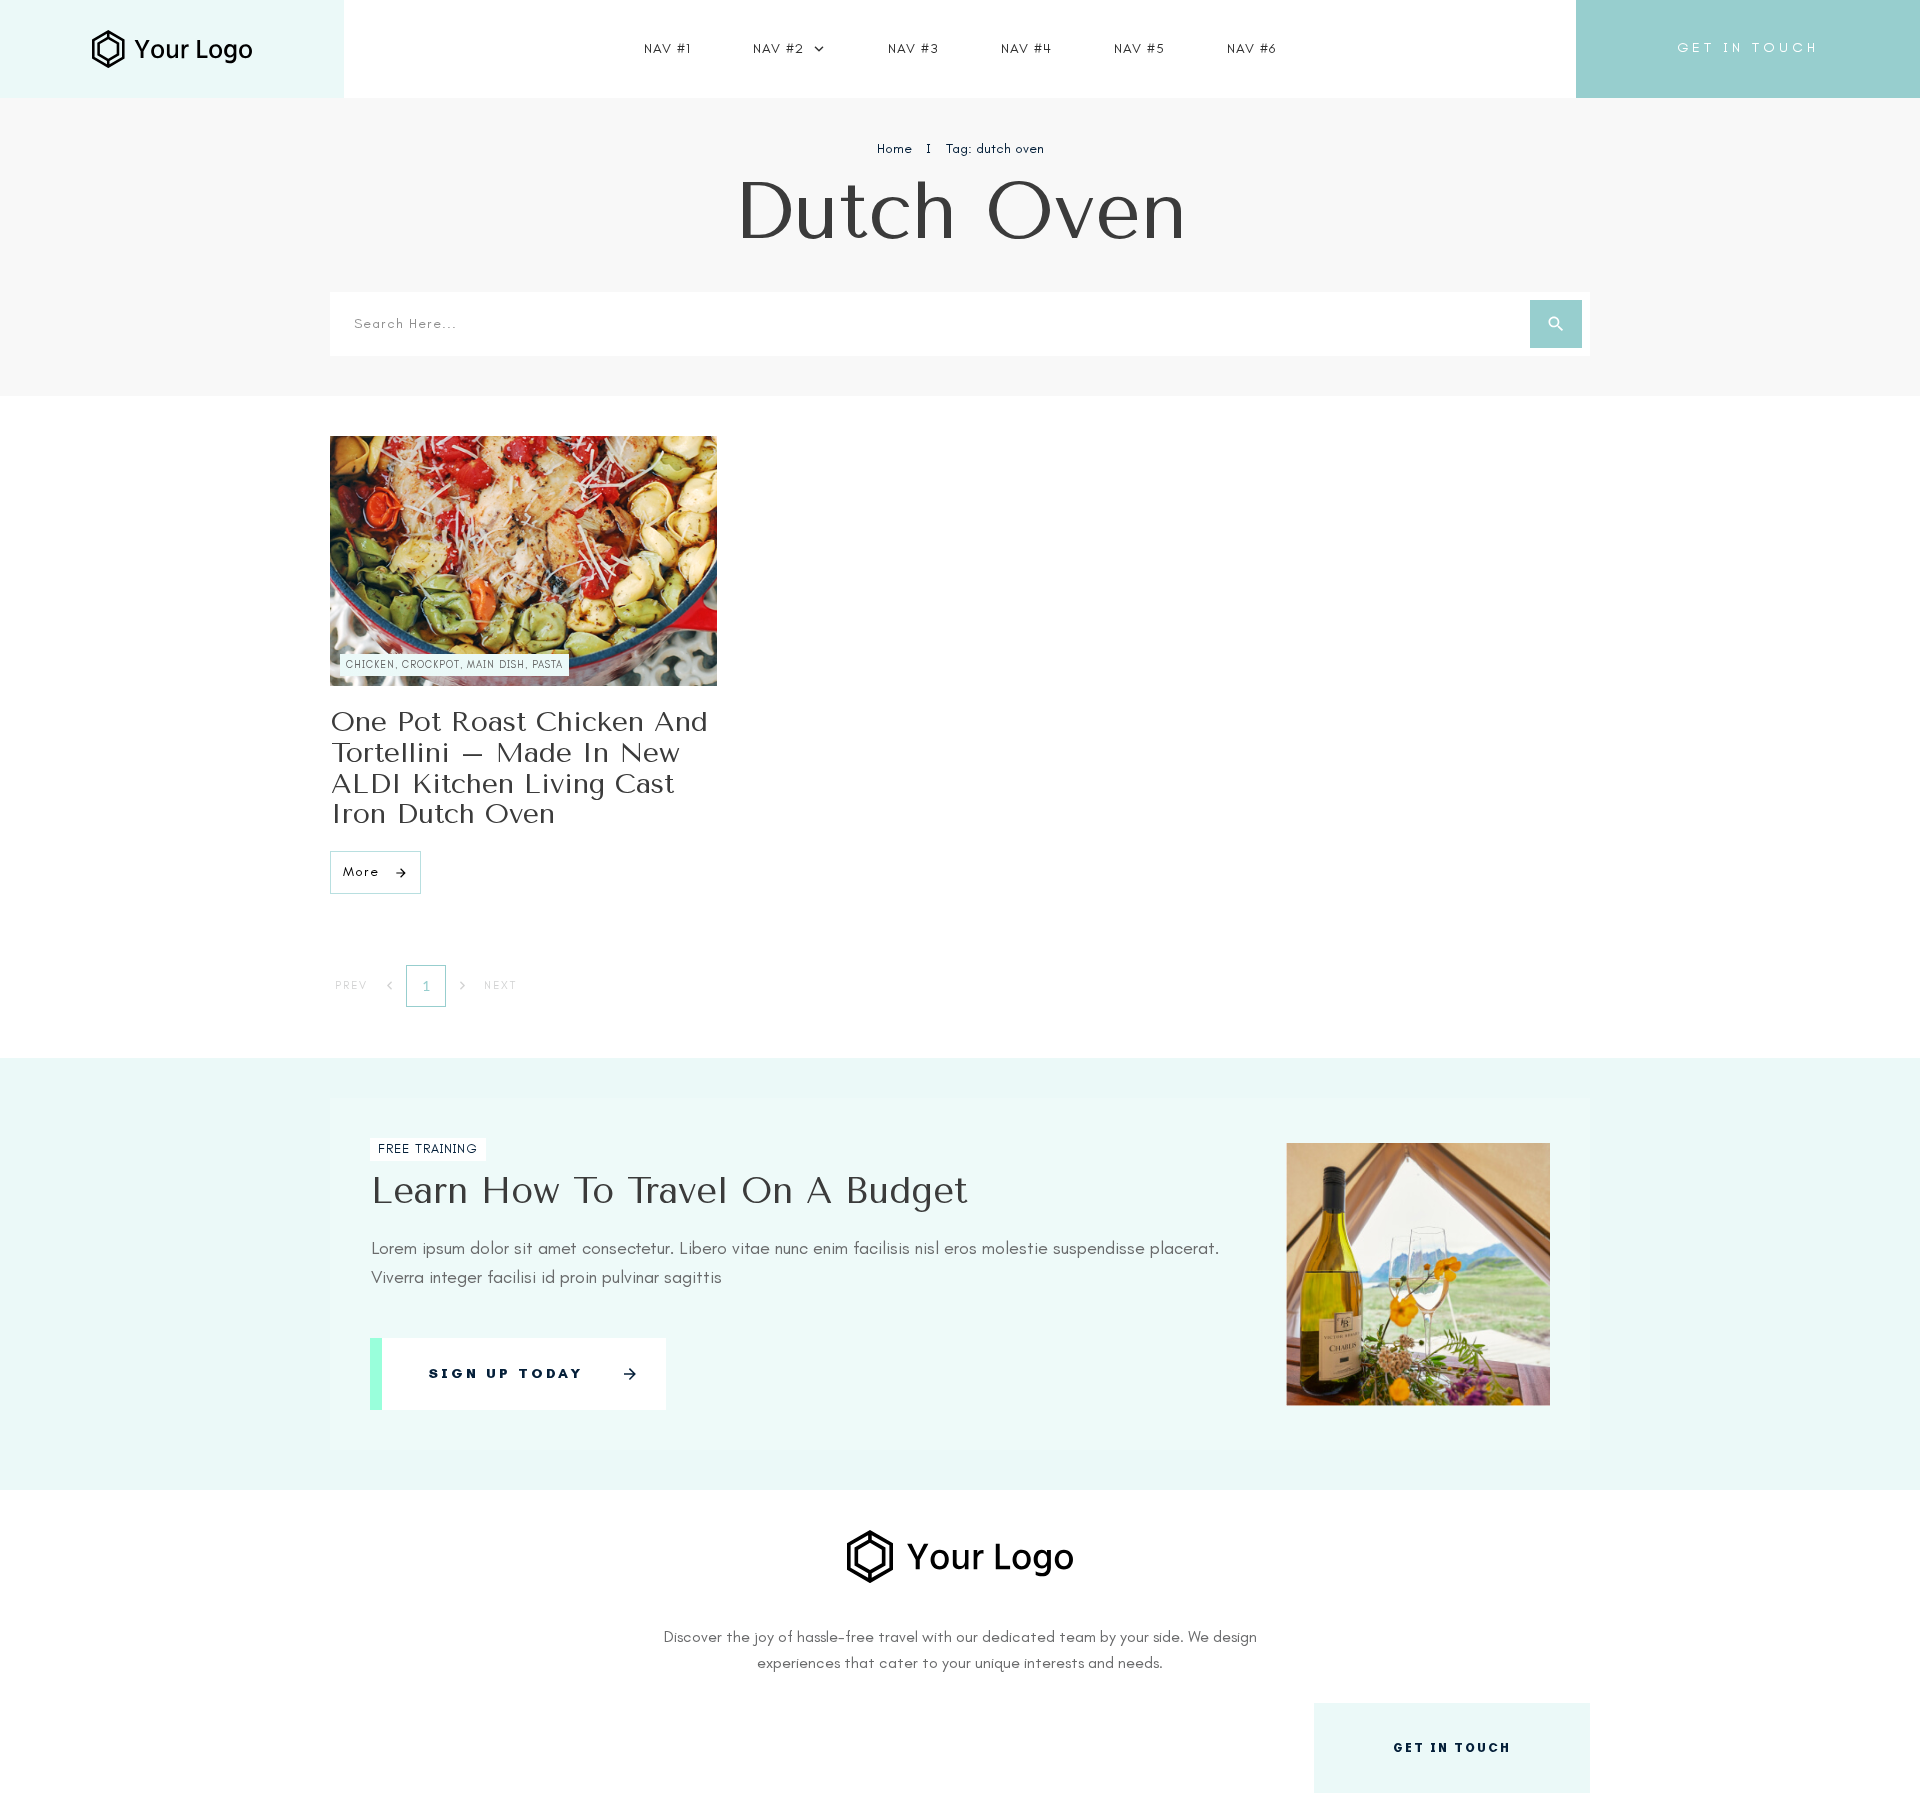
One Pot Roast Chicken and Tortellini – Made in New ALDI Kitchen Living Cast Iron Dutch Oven (519, 767)
